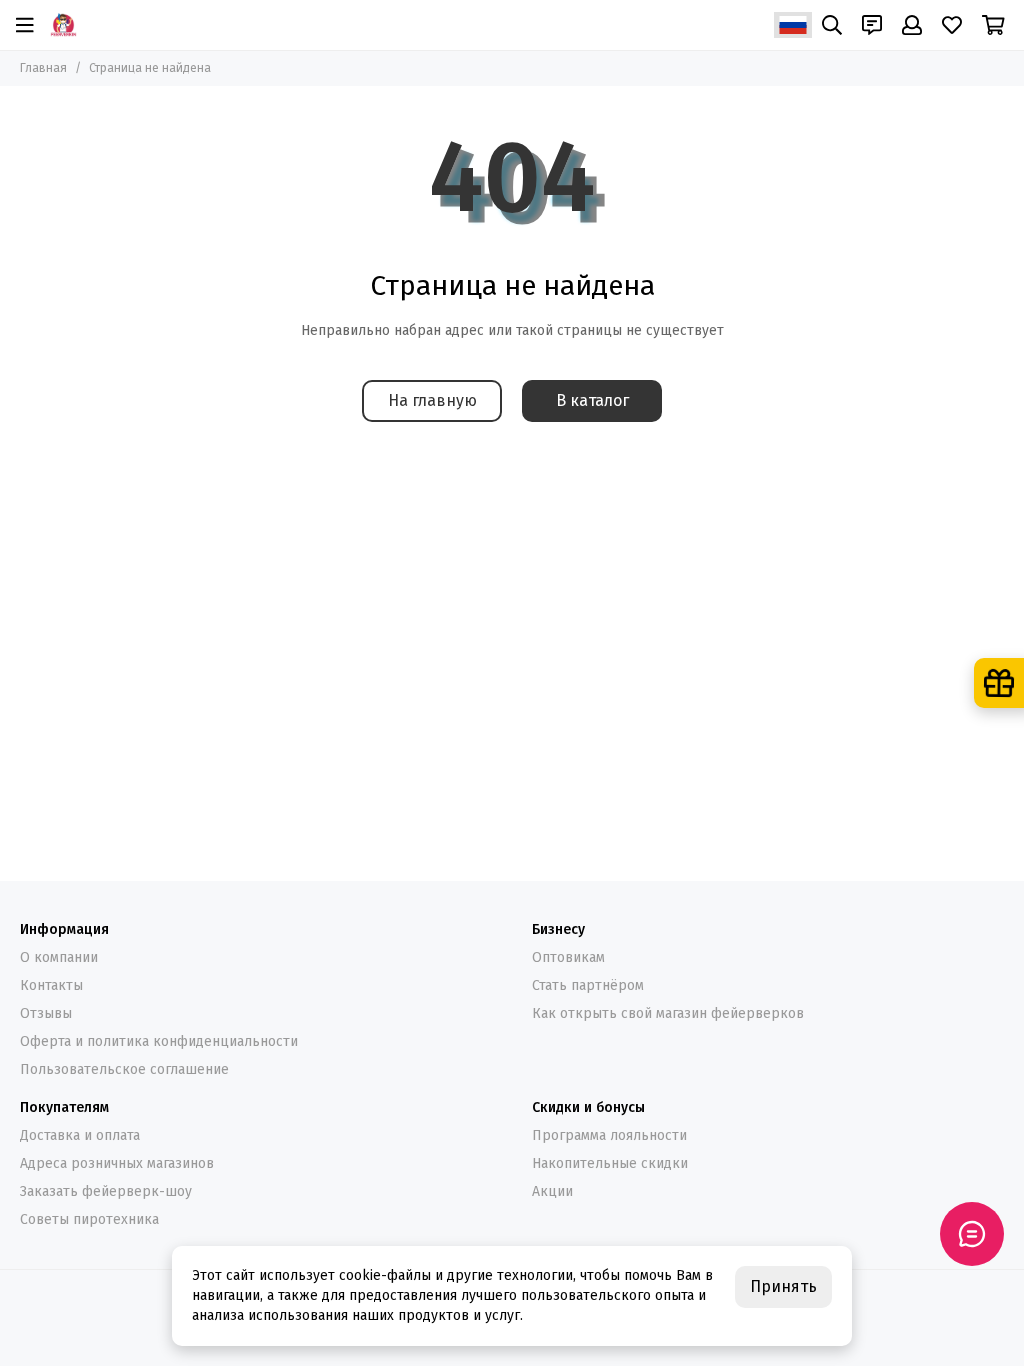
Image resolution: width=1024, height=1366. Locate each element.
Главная (43, 68)
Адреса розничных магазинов (117, 1163)
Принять (783, 1286)
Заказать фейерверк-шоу (106, 1191)
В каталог (592, 400)
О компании (59, 957)
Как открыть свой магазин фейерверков (668, 1013)
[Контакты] (872, 25)
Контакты (51, 985)
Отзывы (46, 1013)
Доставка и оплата (80, 1135)
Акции (552, 1191)
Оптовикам (568, 957)
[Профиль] (912, 25)
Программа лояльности (609, 1135)
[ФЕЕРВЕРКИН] (63, 25)
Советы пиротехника (89, 1219)
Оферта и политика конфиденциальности (159, 1041)
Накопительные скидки (610, 1163)
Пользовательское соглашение (124, 1069)
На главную (432, 400)
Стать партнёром (588, 985)
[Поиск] (832, 25)
